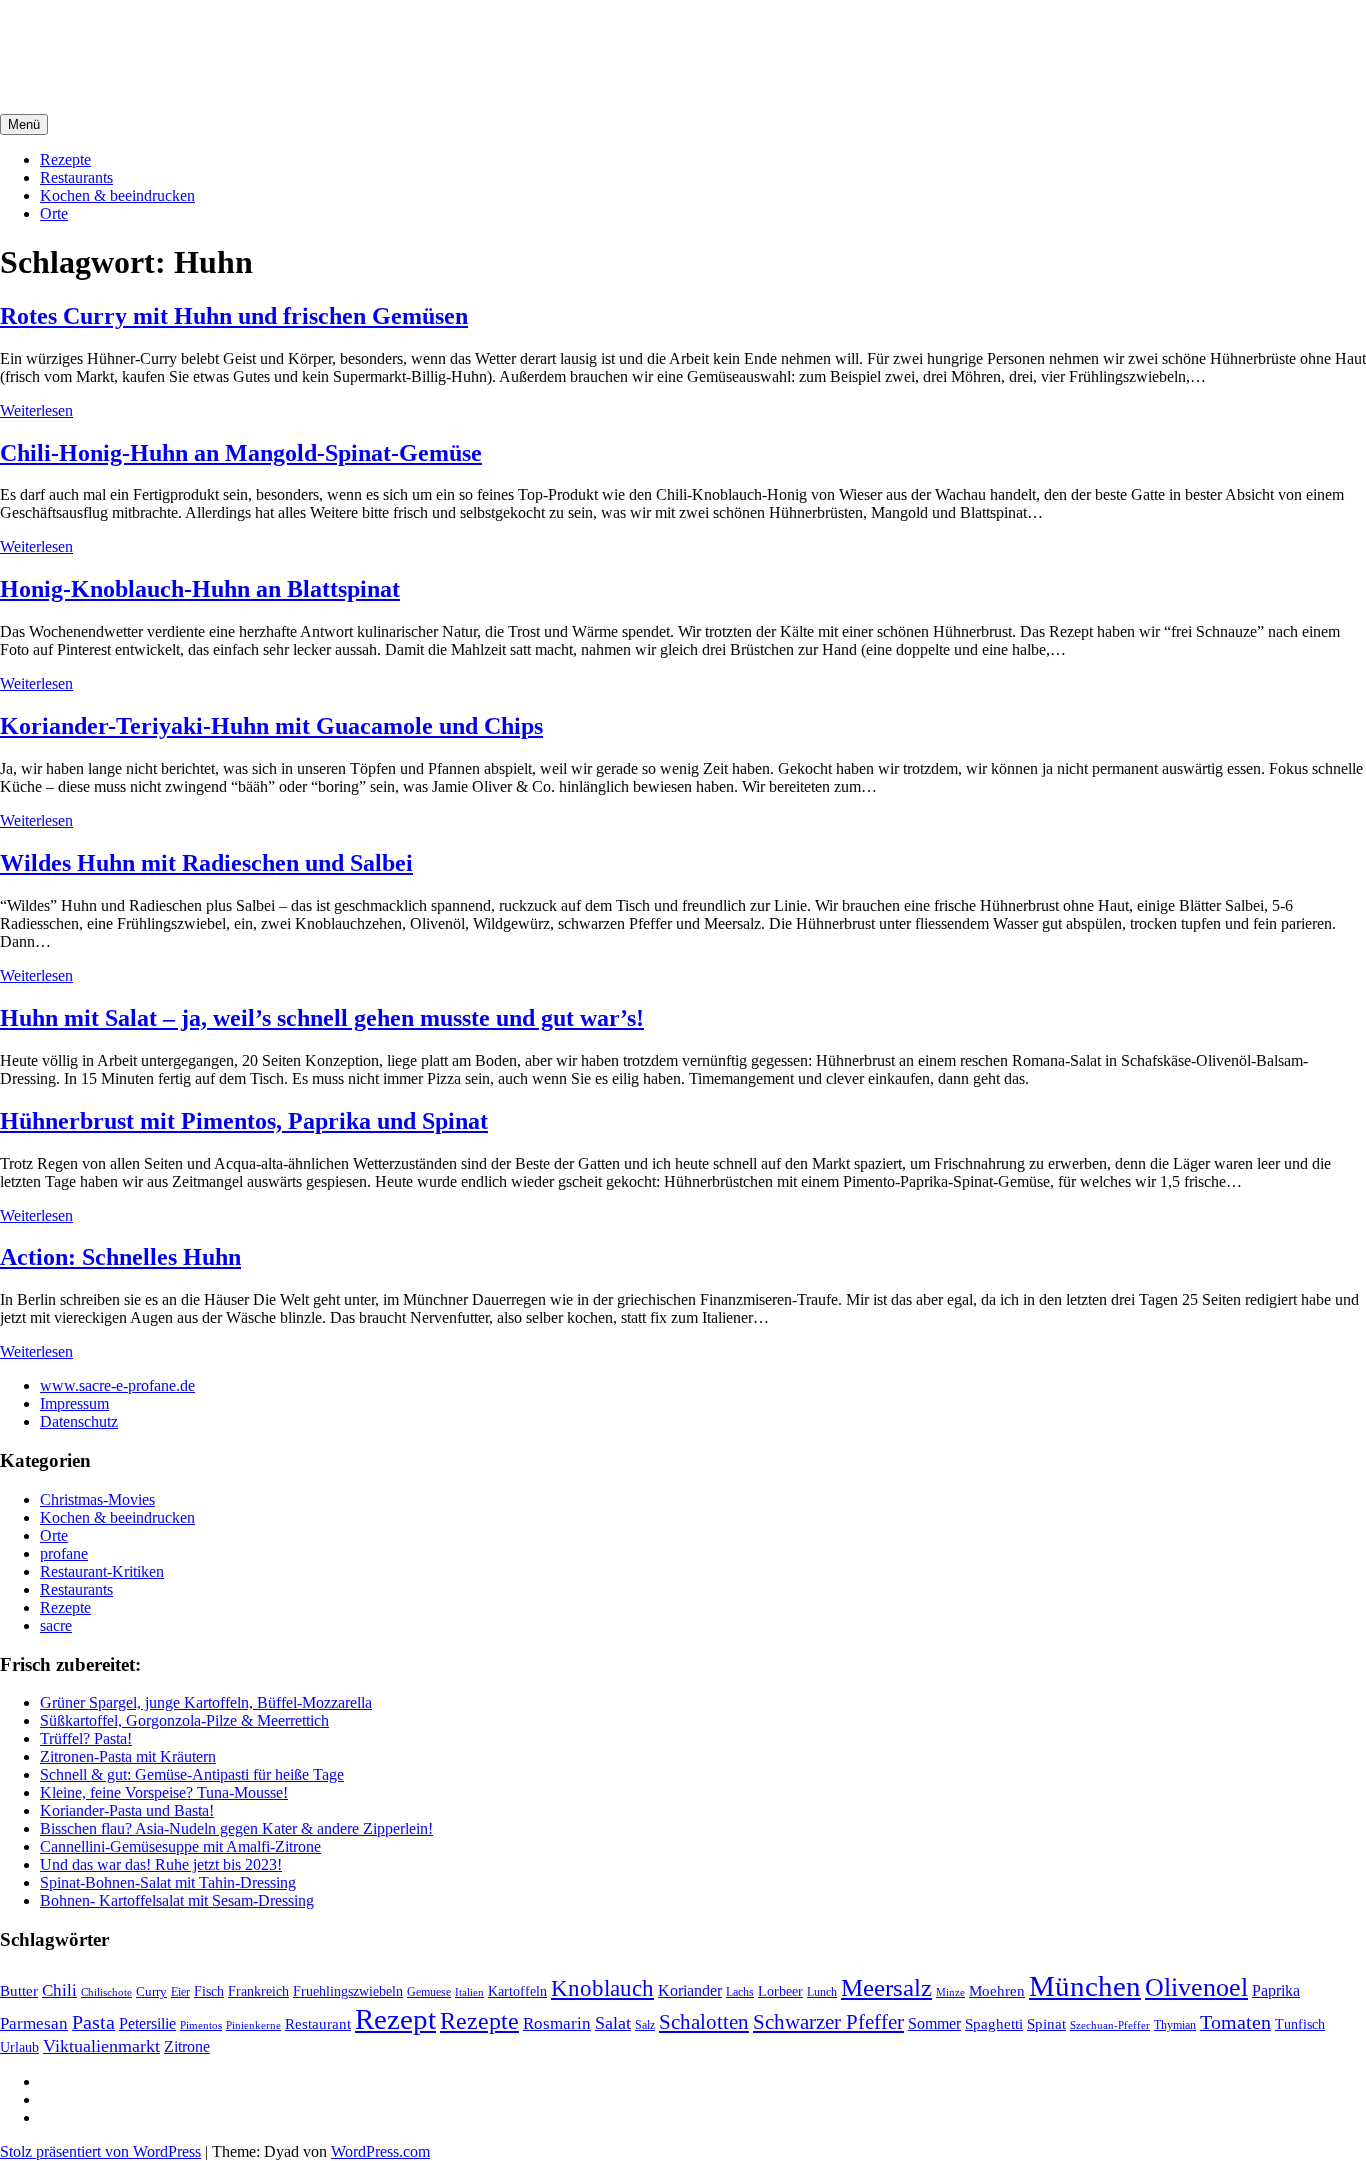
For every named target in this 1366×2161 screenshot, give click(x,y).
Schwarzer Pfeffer (828, 2022)
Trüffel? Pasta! (86, 1738)
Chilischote (106, 1992)
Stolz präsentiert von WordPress (100, 2151)
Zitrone (187, 2046)
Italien (469, 1992)
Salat (613, 2023)
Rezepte (65, 159)
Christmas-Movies (97, 1499)
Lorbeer (780, 1991)
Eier (180, 1992)
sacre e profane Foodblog (171, 39)
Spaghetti (994, 2023)
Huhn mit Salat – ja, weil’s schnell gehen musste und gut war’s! (322, 1018)
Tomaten (1235, 2022)
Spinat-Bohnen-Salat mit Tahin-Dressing (168, 1882)
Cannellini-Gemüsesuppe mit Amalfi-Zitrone (180, 1846)
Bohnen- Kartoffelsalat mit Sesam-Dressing (177, 1900)
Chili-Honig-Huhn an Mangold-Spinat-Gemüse (241, 453)
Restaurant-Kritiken (102, 1571)
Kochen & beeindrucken (117, 195)
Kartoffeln (517, 1991)
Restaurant (318, 2024)
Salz (645, 2025)
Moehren (997, 1990)
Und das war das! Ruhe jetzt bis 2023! (161, 1864)
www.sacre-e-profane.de (117, 1385)
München (1085, 1986)
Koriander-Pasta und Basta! (127, 1810)
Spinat (1046, 2024)
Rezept (395, 2019)
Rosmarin (557, 2023)
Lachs (740, 1992)
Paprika (1276, 1990)
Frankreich (258, 1991)
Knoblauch (602, 1988)
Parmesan (34, 2023)
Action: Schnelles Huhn (120, 1257)
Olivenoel (1196, 1987)
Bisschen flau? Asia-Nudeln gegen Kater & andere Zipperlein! (236, 1828)
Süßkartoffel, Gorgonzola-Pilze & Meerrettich (184, 1720)
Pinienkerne (253, 2025)
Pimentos (201, 2025)
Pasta (93, 2022)
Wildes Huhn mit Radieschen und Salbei (206, 863)
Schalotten (704, 2022)
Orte (54, 213)
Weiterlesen (36, 410)
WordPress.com (380, 2151)
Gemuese (429, 1992)
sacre (56, 1625)
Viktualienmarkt (101, 2046)
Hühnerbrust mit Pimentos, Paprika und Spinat (244, 1121)
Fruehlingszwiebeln (348, 1991)
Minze (950, 1992)
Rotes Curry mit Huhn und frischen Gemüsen (234, 316)
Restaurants (76, 177)
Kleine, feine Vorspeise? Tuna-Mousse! (164, 1792)
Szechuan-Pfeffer (1110, 2025)
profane (64, 1553)
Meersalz (886, 1987)
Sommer (934, 2023)
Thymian (1175, 2025)
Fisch (209, 1991)
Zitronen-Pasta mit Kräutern (128, 1756)
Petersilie (147, 2023)
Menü (24, 124)
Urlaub (19, 2047)
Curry (151, 1992)
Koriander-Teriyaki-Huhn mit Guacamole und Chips (271, 726)
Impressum (74, 1403)
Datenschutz (79, 1421)
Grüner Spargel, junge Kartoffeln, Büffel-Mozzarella (206, 1702)
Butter (19, 1991)
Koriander (690, 1990)
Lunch (822, 1992)
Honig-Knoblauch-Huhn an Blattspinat (200, 589)
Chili (59, 1990)
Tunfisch (1300, 2024)
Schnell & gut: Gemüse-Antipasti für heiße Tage (192, 1774)
